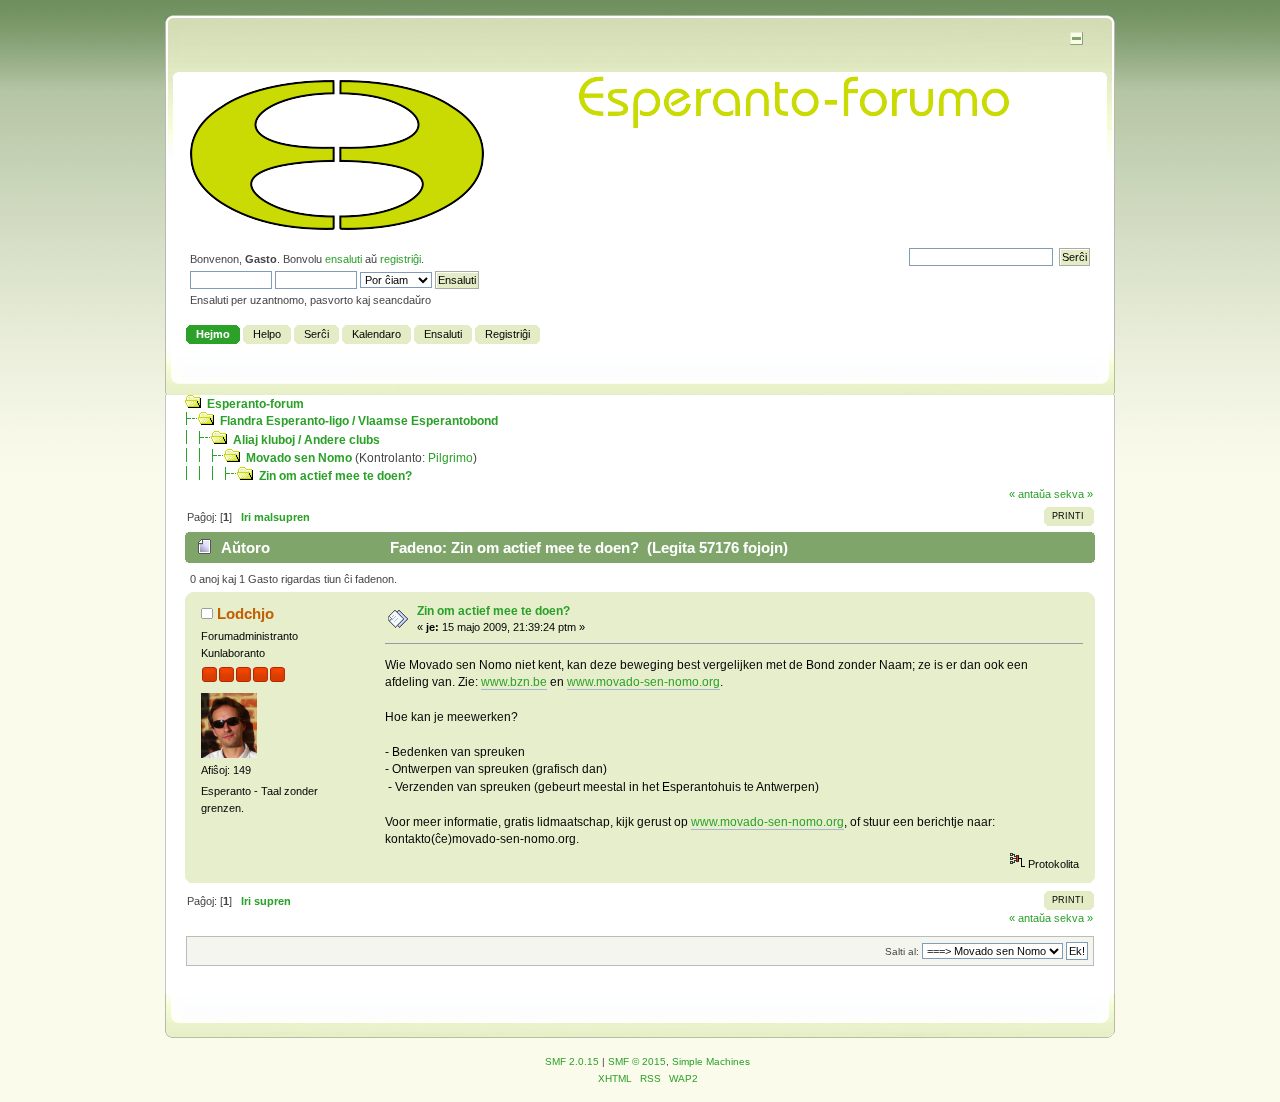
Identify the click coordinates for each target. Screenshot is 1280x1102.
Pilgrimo (450, 458)
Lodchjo (245, 613)
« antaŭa (1030, 494)
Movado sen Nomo (299, 458)
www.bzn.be (514, 682)
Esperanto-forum (255, 404)
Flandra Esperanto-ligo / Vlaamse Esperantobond (359, 421)
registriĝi (400, 259)
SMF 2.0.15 (572, 1061)
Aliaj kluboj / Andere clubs (306, 440)
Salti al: (902, 951)
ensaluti (343, 259)
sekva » (1073, 494)
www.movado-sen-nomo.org (643, 682)
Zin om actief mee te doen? (335, 476)
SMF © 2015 (637, 1061)
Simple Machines (711, 1061)
